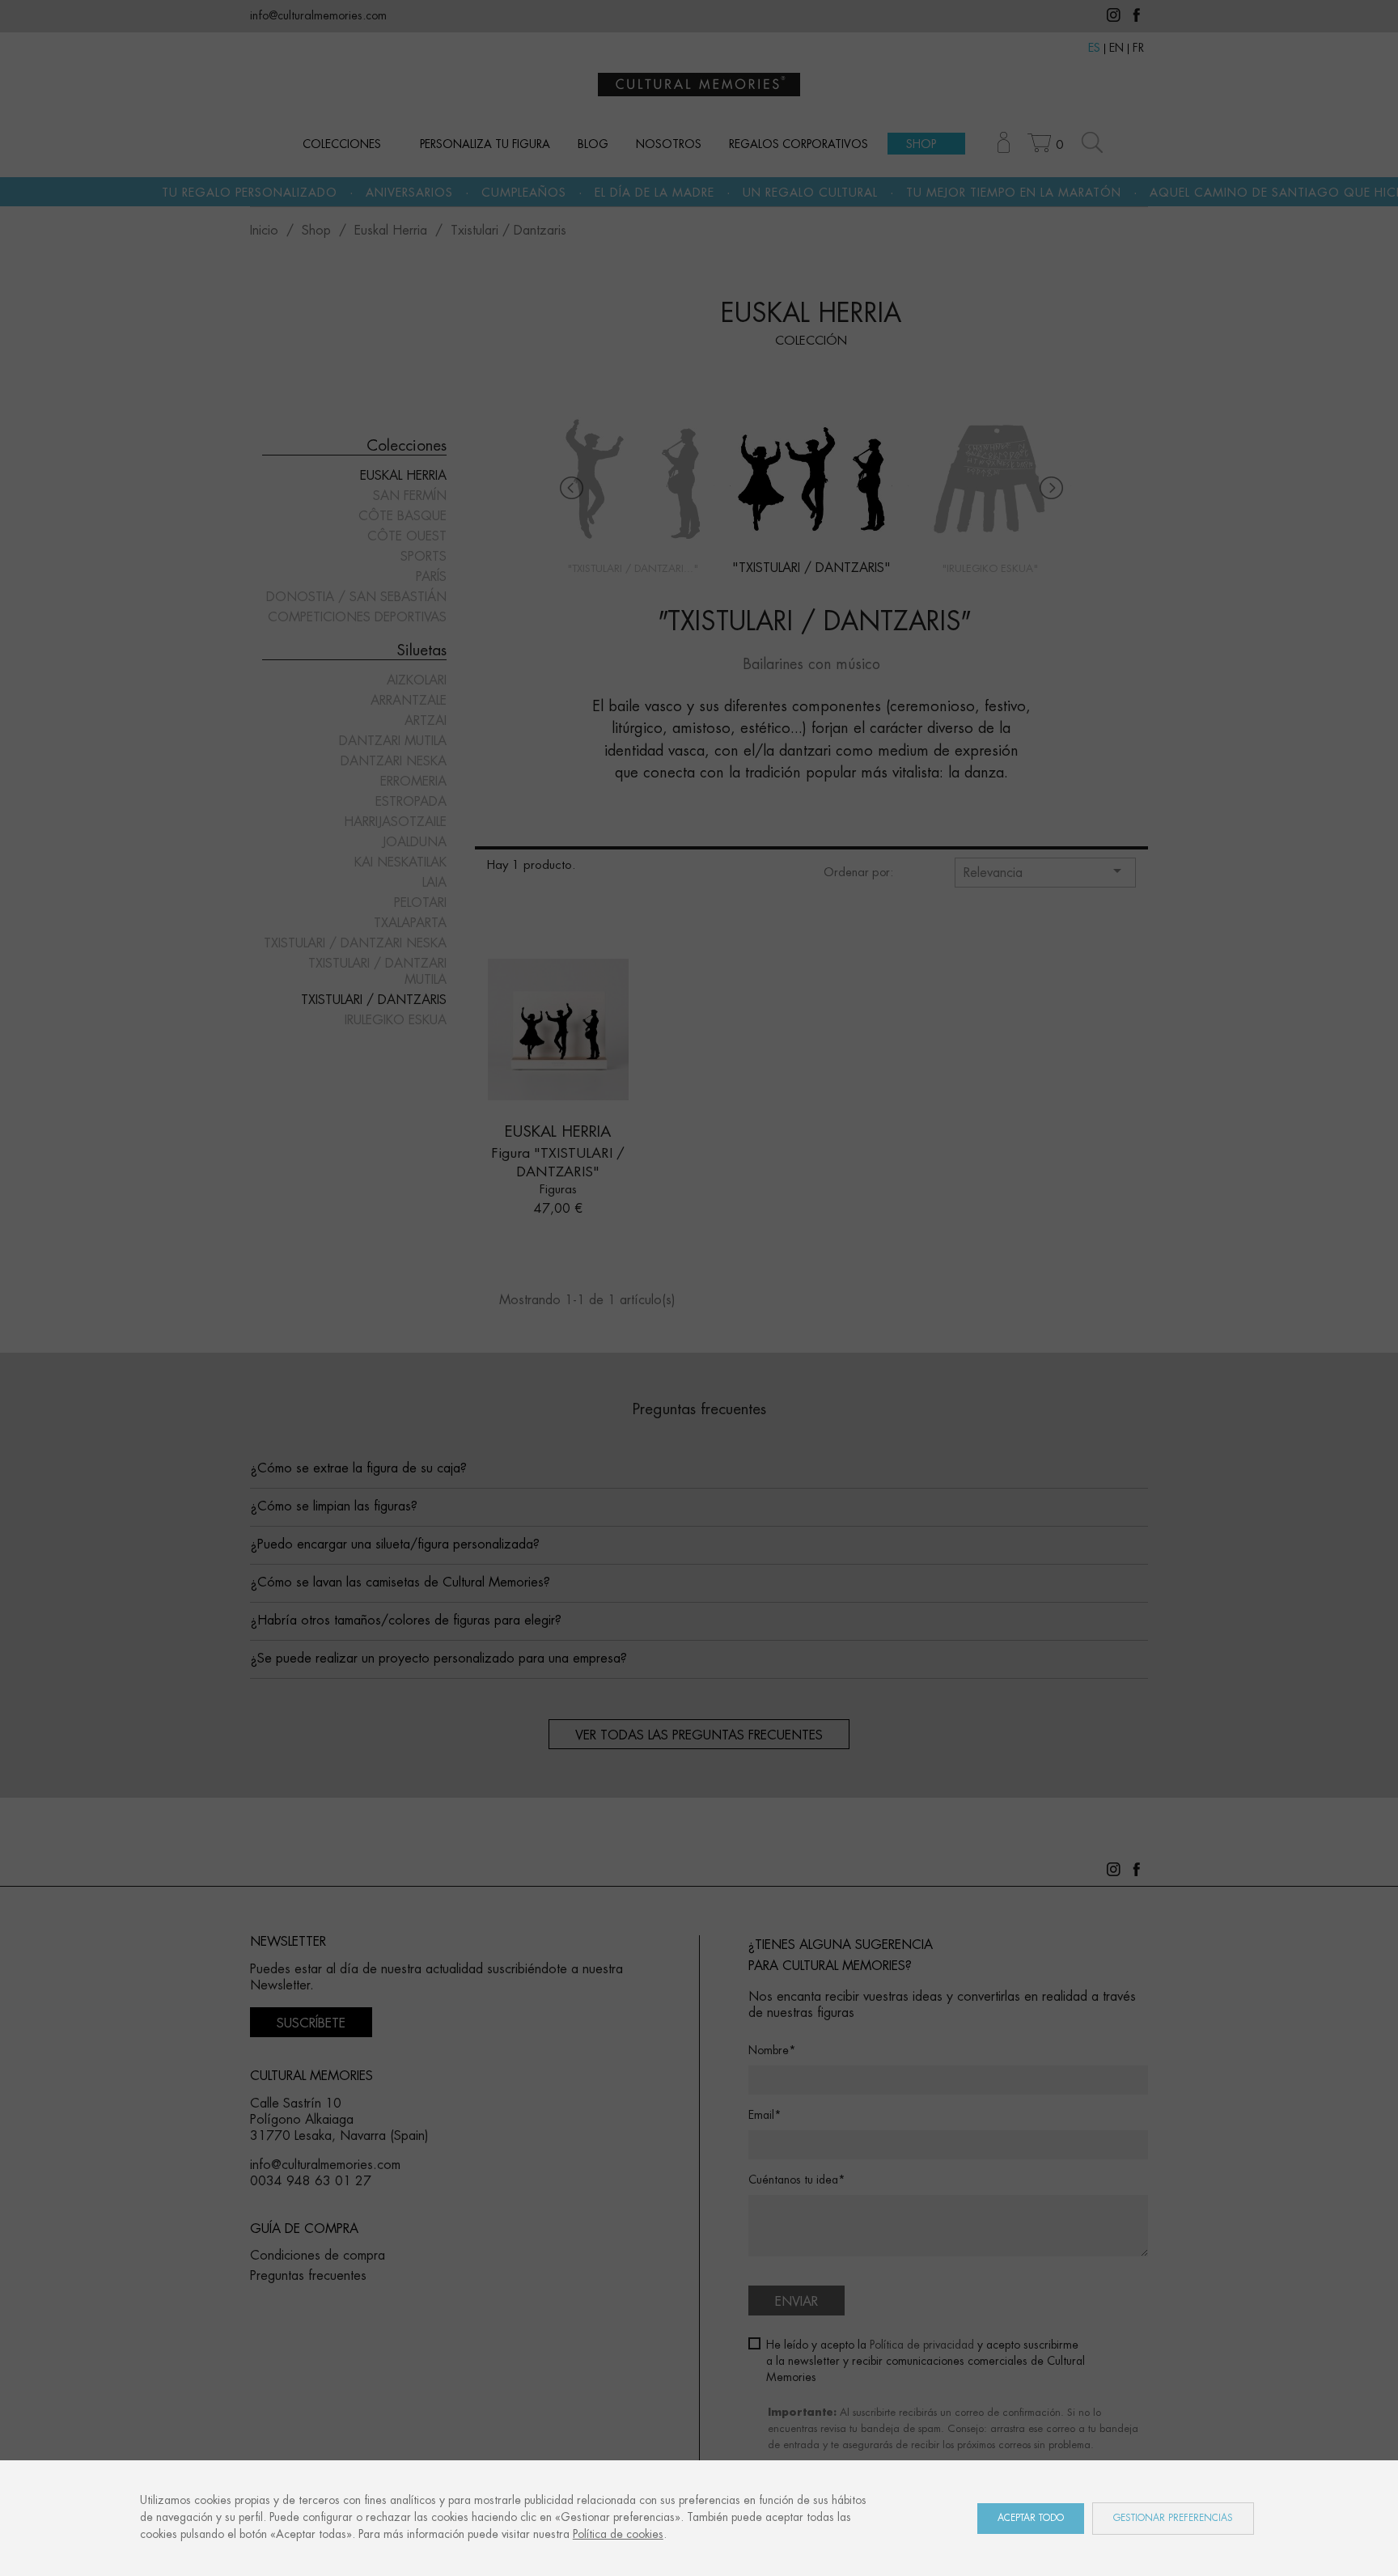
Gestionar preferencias (1173, 2518)
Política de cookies (618, 2535)
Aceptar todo (1031, 2518)
